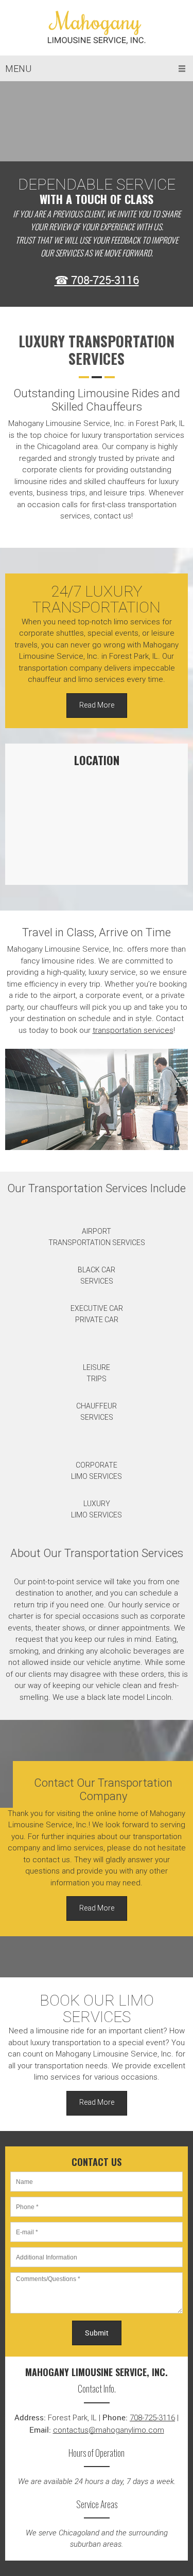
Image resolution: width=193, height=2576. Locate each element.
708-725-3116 (152, 2418)
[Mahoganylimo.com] (97, 28)
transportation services (133, 1030)
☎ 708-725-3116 (97, 280)
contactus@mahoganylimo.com (109, 2430)
